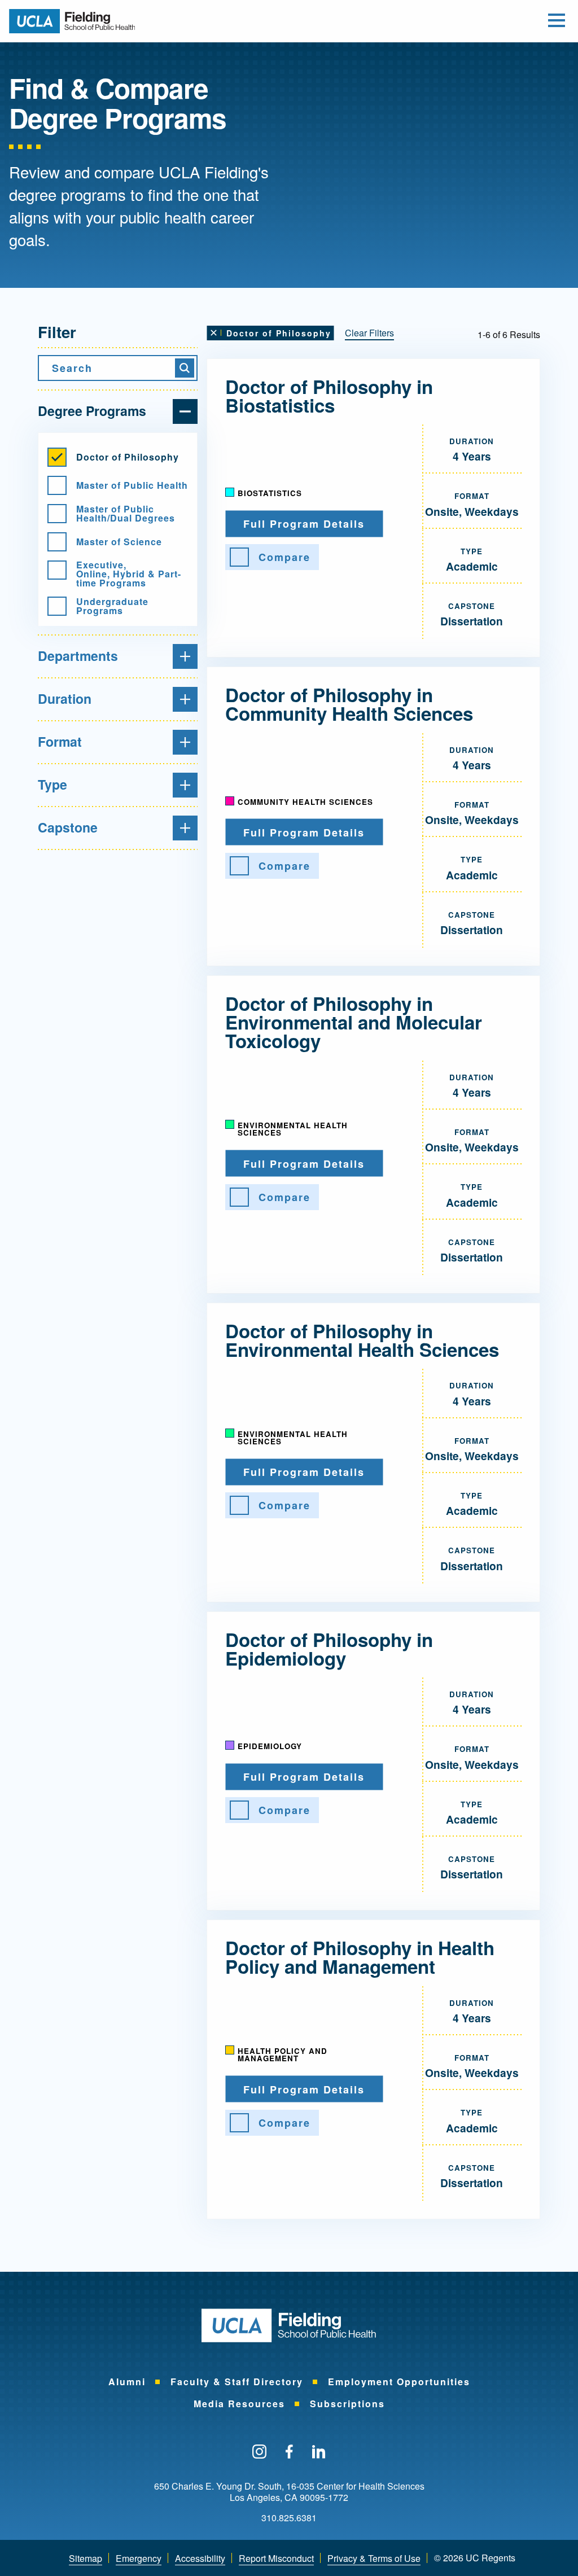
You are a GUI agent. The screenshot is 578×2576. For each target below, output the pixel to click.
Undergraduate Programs (112, 606)
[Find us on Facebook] (289, 2452)
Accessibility (200, 2558)
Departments (78, 656)
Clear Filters (369, 333)
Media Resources (239, 2404)
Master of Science (119, 542)
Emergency (139, 2558)
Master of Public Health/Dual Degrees (126, 514)
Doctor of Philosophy (128, 457)
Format (60, 741)
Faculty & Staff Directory (237, 2382)
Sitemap (86, 2558)
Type (52, 784)
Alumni (127, 2382)
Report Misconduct (276, 2558)
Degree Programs (92, 411)
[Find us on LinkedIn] (319, 2452)
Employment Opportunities (399, 2382)
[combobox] (118, 368)
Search (72, 368)
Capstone (68, 827)
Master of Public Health (132, 485)
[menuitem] (127, 2382)
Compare (284, 557)
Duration (65, 698)
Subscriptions (347, 2404)
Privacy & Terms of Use (374, 2558)
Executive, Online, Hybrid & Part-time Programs (129, 574)
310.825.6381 (289, 2518)
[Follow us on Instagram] (259, 2452)
